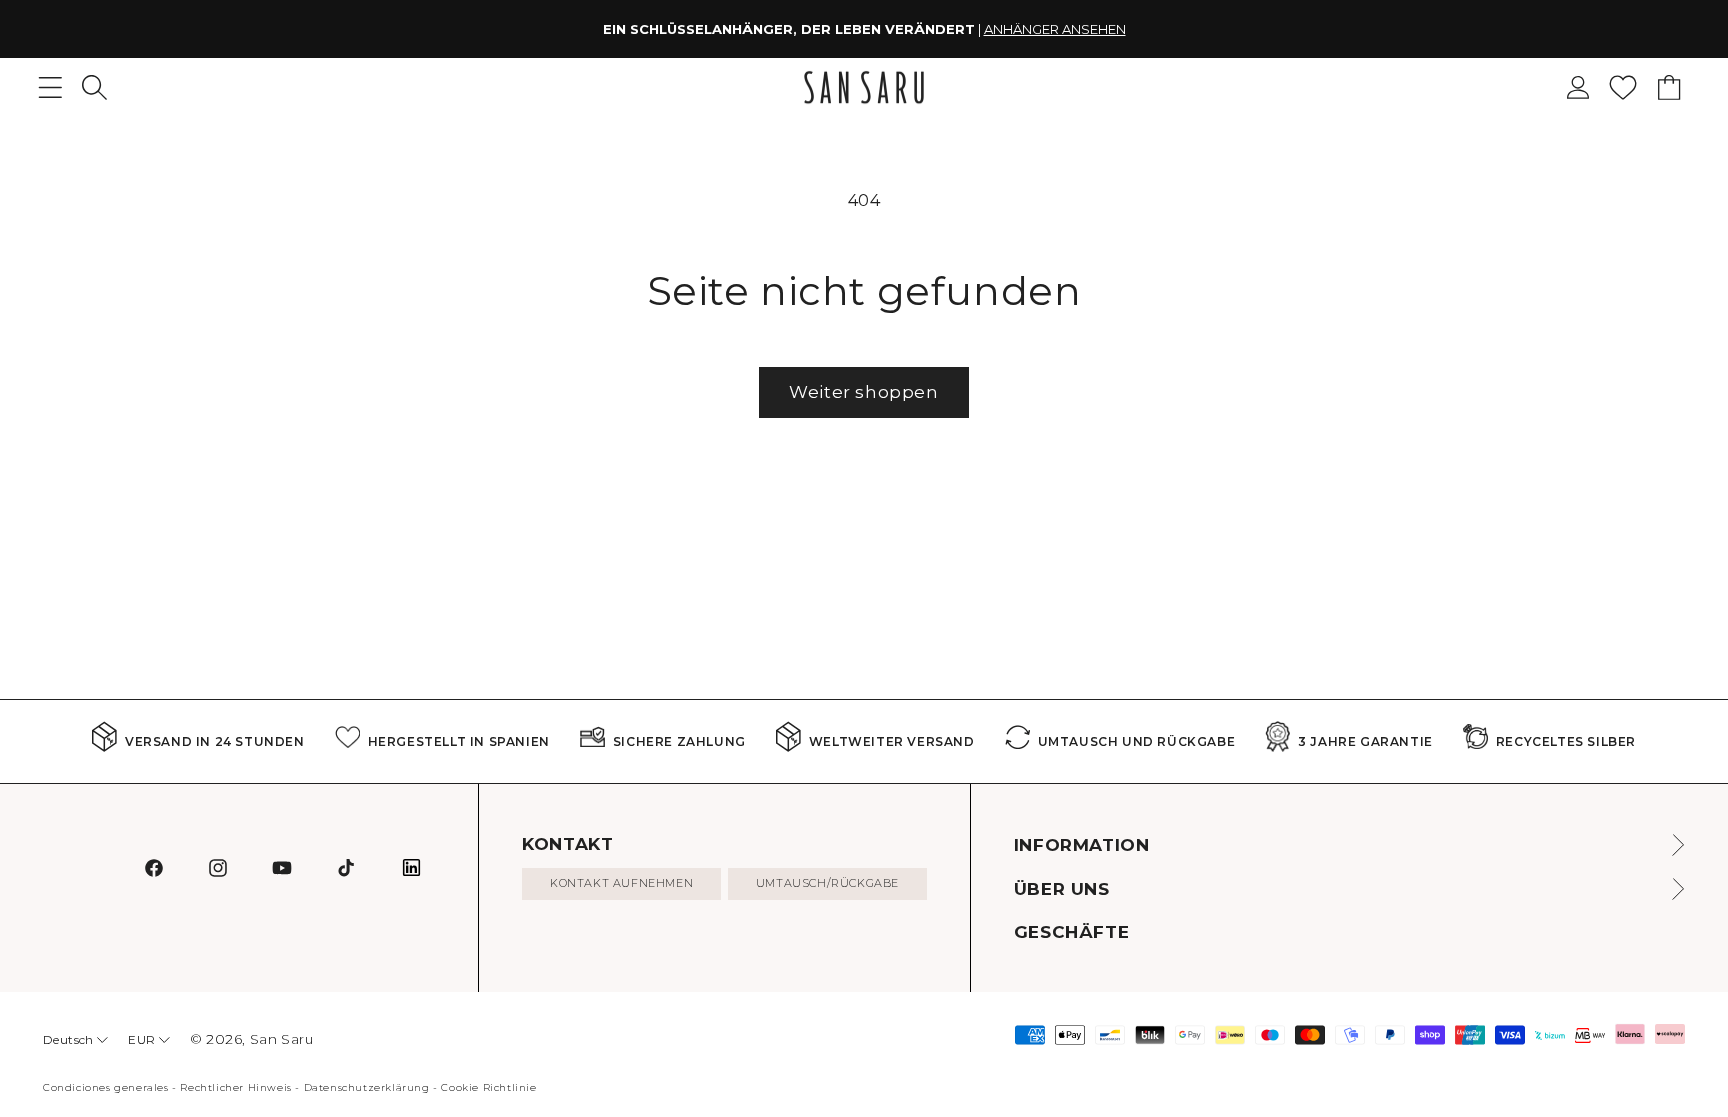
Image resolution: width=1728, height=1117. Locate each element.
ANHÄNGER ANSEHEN (1055, 29)
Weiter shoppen (863, 392)
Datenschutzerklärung (367, 1087)
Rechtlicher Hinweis (235, 1087)
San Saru (282, 1039)
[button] (94, 87)
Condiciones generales (106, 1087)
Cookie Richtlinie (488, 1087)
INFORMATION (1082, 845)
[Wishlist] (1623, 87)
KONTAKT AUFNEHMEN (621, 883)
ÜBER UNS (1062, 889)
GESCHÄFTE (1071, 932)
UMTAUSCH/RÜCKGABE (827, 883)
